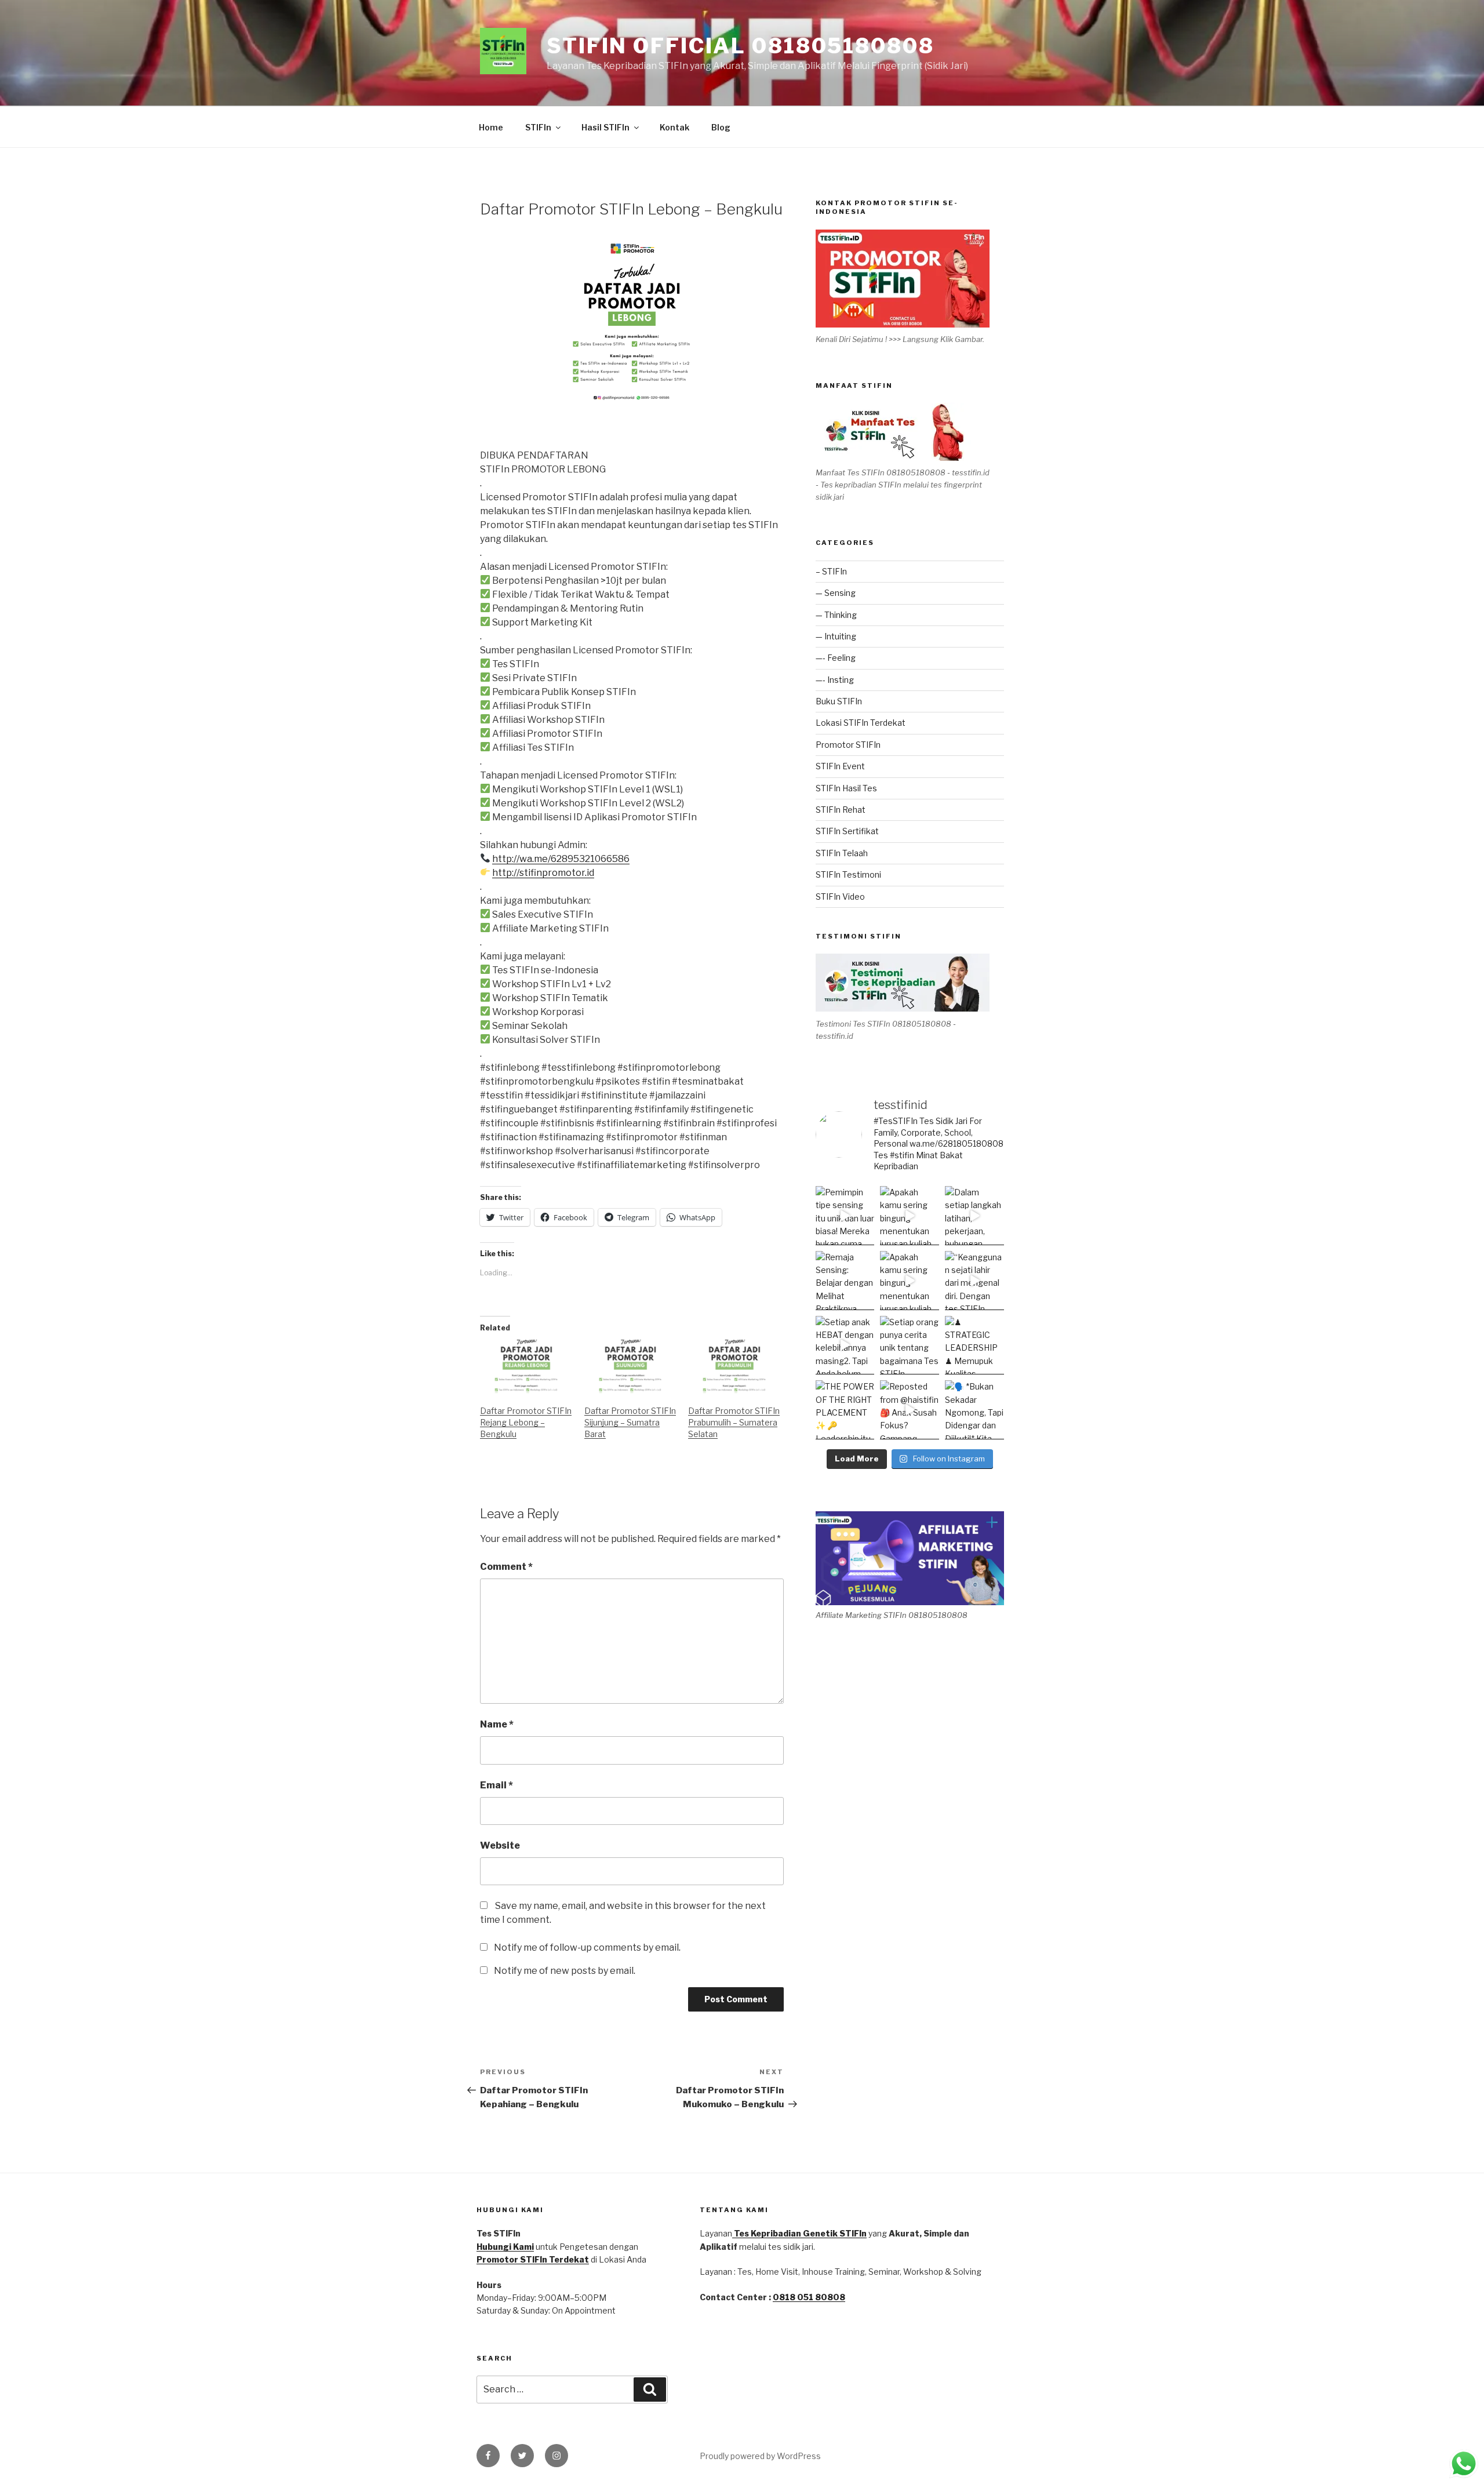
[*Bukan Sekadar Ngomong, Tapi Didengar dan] (974, 1410)
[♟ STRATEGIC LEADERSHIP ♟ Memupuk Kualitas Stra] (974, 1345)
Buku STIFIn (839, 701)
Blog (721, 127)
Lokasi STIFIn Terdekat (861, 723)
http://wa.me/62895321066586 (561, 859)
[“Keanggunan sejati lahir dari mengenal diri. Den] (974, 1281)
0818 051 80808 (809, 2297)
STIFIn (538, 127)
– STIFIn (831, 571)
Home (491, 127)
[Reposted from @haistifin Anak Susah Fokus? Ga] (910, 1410)
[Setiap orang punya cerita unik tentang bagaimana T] (910, 1345)
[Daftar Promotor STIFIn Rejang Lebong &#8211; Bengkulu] (526, 1366)
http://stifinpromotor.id (543, 873)
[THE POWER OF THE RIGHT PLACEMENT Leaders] (845, 1410)
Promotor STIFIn (848, 745)
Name (497, 1724)
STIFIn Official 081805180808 (741, 46)
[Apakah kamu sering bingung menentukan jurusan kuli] (910, 1216)
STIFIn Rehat (841, 810)
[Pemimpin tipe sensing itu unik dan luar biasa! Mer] (845, 1216)
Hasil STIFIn (605, 127)
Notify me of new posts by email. (565, 1971)
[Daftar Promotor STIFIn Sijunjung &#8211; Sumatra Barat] (631, 1366)
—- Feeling (836, 658)
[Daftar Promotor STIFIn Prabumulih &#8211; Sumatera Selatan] (734, 1366)
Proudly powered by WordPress (760, 2456)
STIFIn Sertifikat (847, 831)
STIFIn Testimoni (848, 874)
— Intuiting (836, 636)
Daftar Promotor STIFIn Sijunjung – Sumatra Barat (630, 1422)
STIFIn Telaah (842, 853)
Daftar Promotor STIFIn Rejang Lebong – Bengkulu (526, 1422)
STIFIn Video (840, 897)
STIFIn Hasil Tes (846, 788)
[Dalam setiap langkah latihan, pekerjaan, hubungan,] (974, 1216)
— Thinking (836, 615)
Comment (506, 1567)
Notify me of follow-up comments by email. (587, 1947)
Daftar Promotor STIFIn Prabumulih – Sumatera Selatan (734, 1422)
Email (497, 1785)
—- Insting (835, 680)
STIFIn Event (840, 766)
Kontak (674, 127)
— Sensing (836, 593)
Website (500, 1845)
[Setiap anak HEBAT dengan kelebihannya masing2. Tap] (845, 1345)
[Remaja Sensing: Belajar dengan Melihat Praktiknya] (845, 1281)
